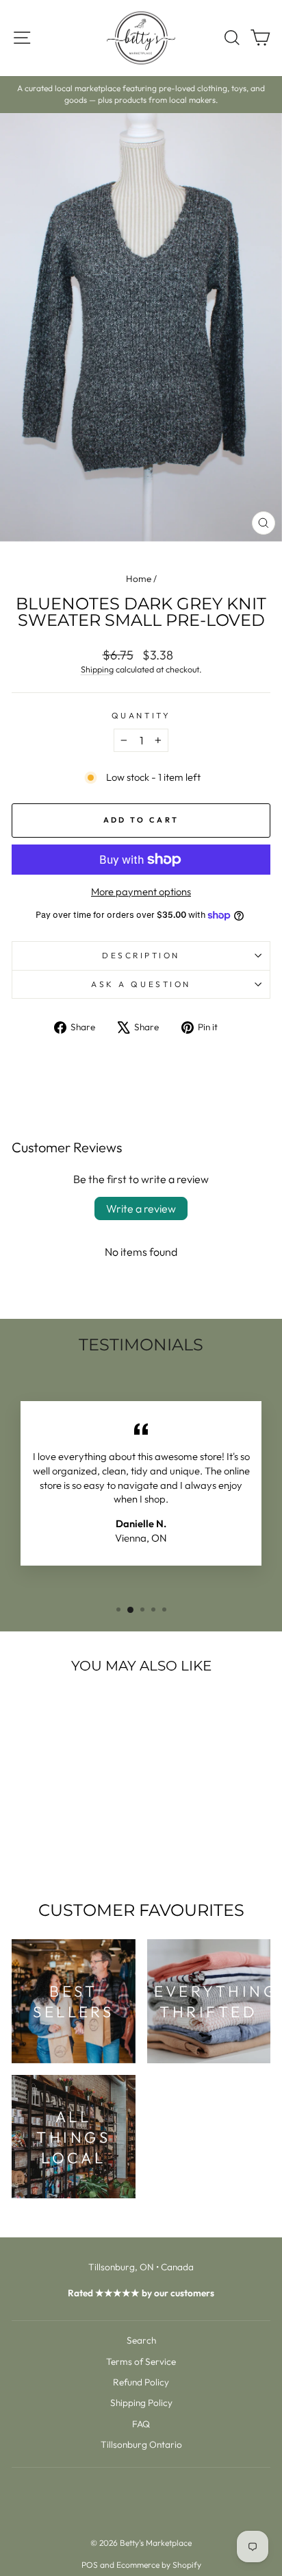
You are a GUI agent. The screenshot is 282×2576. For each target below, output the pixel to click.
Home (139, 579)
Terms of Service (141, 2361)
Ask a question (141, 984)
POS (90, 2565)
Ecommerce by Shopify (159, 2565)
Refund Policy (141, 2382)
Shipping (97, 669)
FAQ (141, 2424)
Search (141, 2340)
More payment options (141, 891)
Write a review (141, 1208)
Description (141, 955)
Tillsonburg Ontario (141, 2444)
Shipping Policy (141, 2403)
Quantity (141, 715)
